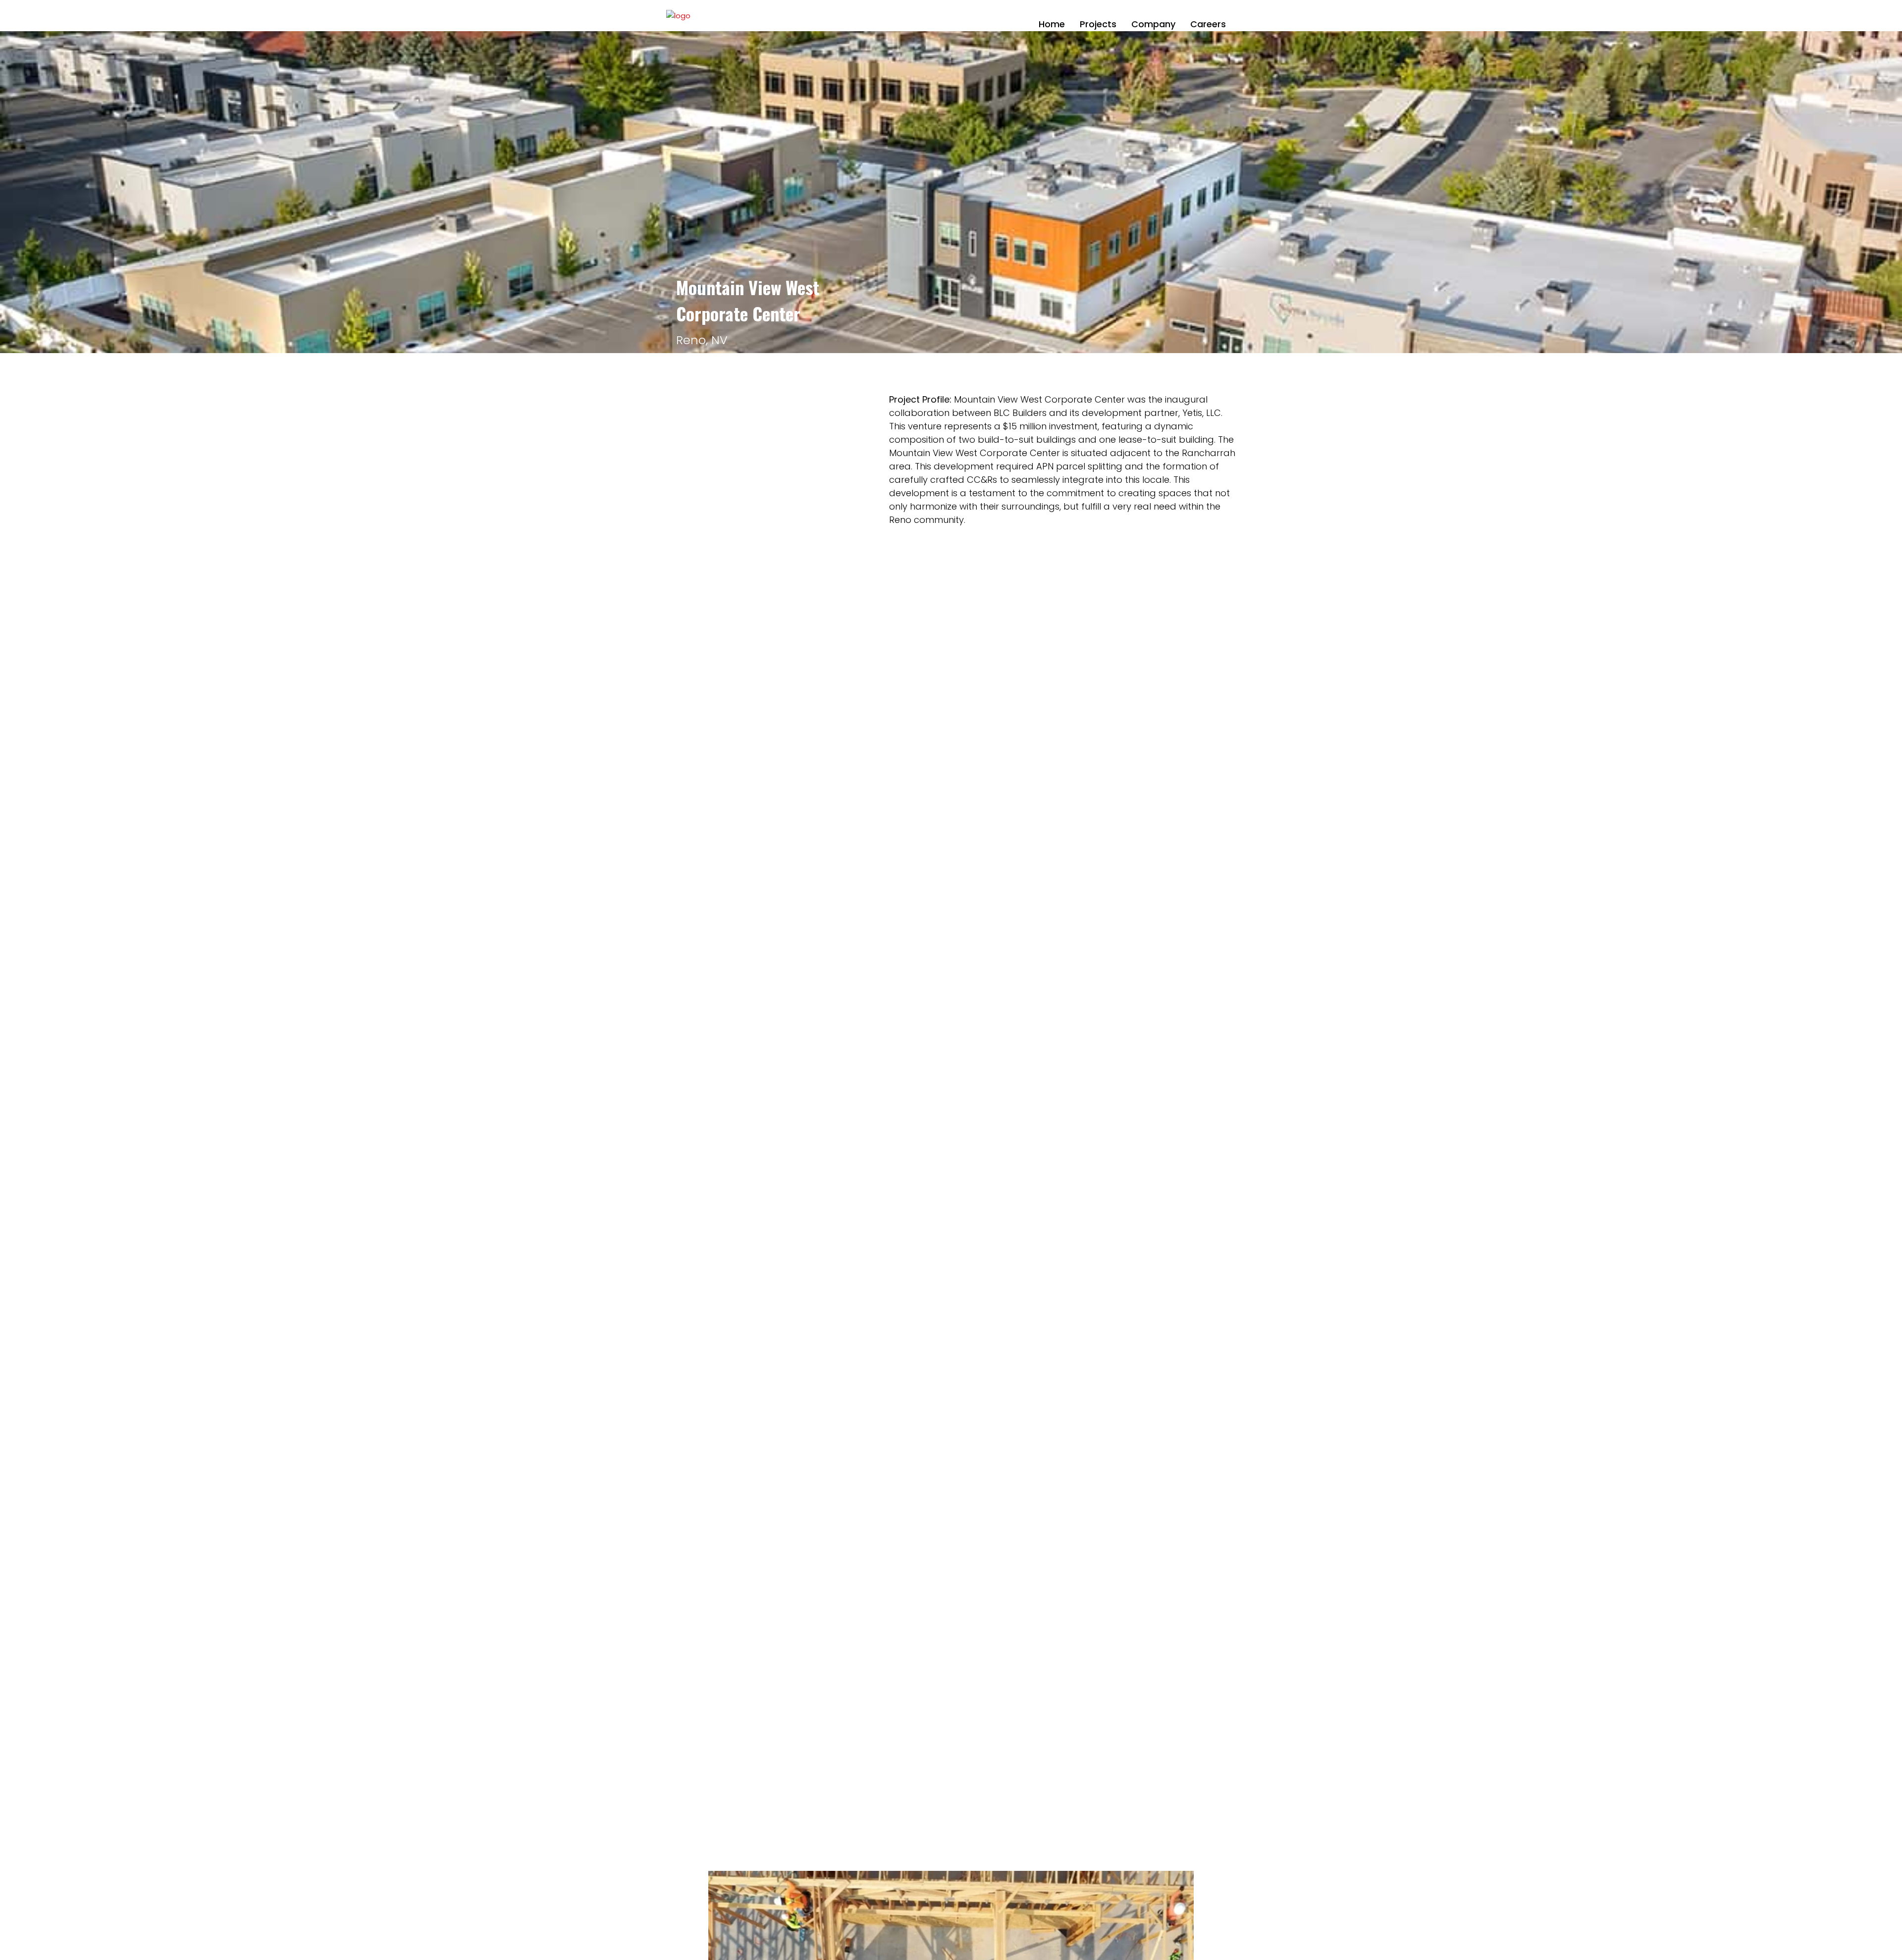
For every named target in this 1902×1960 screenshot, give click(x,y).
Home (1052, 24)
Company (1153, 24)
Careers (1208, 24)
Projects (1098, 24)
